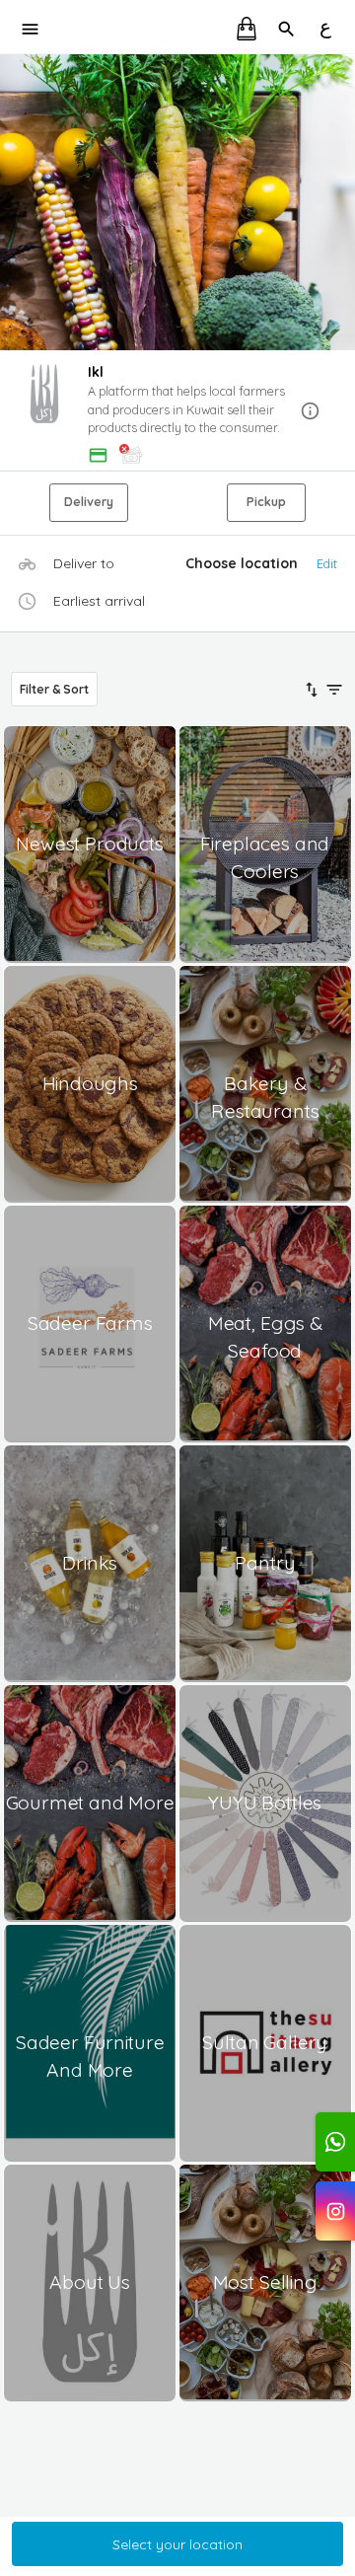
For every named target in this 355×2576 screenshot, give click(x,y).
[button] (177, 411)
